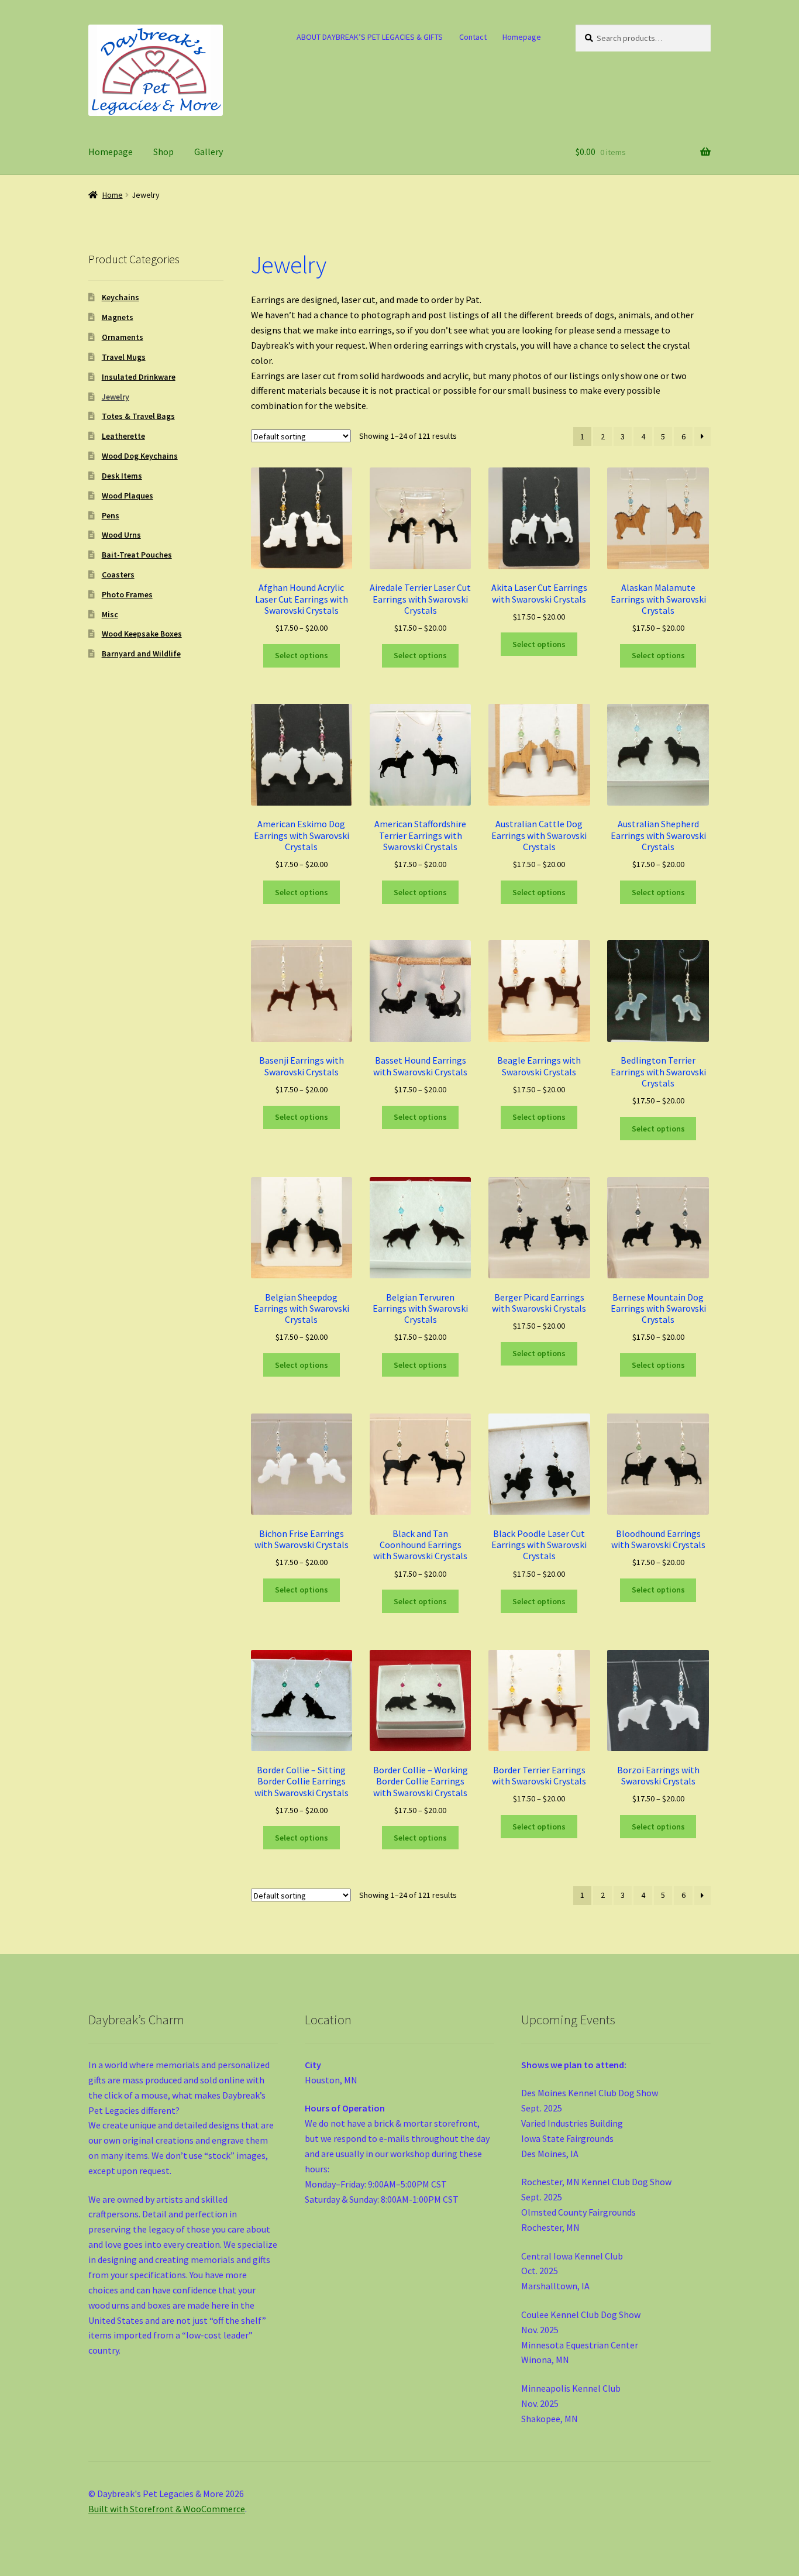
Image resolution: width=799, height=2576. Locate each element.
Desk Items (122, 476)
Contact (473, 37)
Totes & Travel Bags (138, 416)
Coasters (118, 575)
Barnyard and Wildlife (141, 654)
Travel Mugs (124, 357)
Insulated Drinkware (139, 377)
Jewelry (116, 397)
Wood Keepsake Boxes (142, 634)
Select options (302, 655)
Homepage (522, 37)
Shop (163, 152)
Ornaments (123, 337)
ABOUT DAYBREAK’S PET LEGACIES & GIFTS (370, 37)
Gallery (209, 152)
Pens (111, 515)
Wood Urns (121, 535)
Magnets (118, 317)
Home (113, 195)
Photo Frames (127, 594)
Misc (110, 614)
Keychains (120, 297)
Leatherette (123, 436)
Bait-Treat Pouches (137, 555)
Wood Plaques (128, 496)
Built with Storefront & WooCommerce (167, 2509)
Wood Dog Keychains (140, 456)
